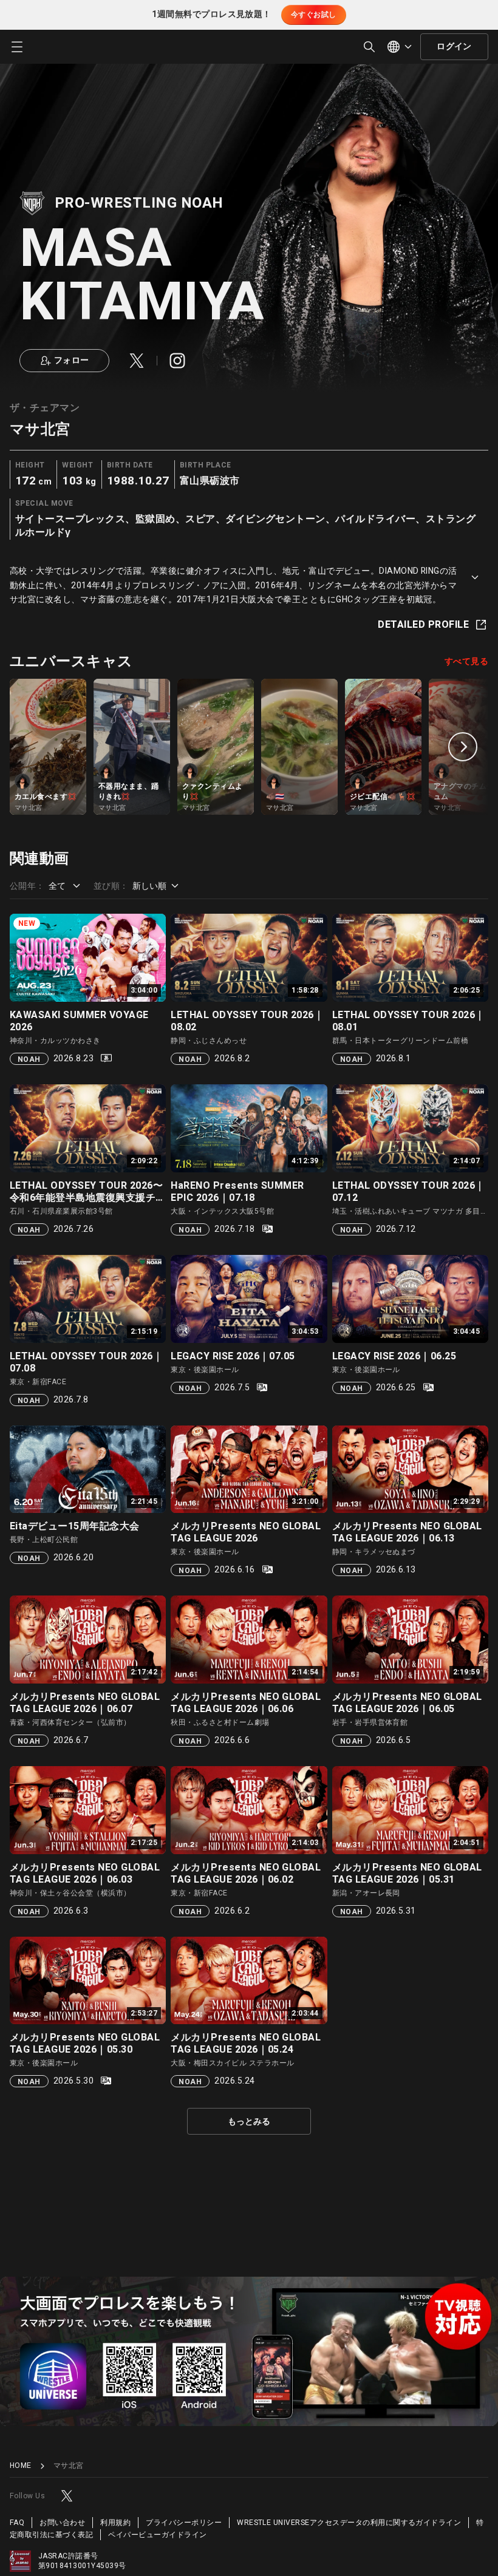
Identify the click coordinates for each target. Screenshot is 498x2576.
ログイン (454, 46)
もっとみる (249, 2122)
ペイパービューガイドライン (157, 2535)
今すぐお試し (314, 15)
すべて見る (466, 662)
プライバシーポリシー (184, 2523)
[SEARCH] (369, 47)
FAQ (17, 2523)
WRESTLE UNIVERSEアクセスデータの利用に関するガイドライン (349, 2523)
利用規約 (115, 2523)
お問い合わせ (62, 2523)
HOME (21, 2466)
